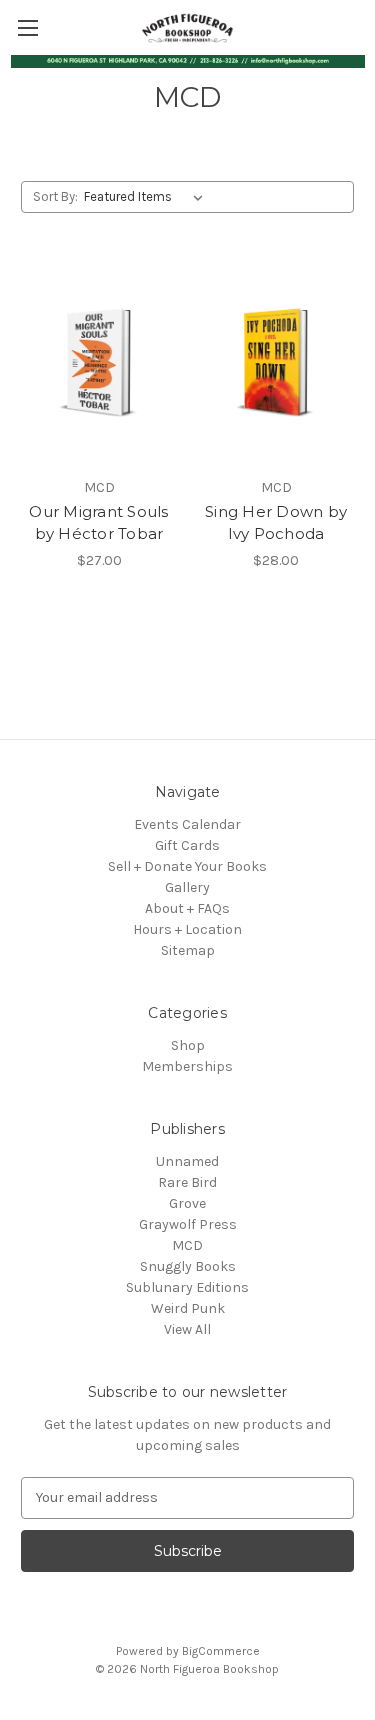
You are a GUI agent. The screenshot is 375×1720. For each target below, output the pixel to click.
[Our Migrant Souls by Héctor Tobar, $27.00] (99, 364)
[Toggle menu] (27, 27)
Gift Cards (187, 845)
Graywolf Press (188, 1224)
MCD (187, 1245)
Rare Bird (187, 1182)
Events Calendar (187, 824)
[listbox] (147, 197)
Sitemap (188, 950)
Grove (187, 1203)
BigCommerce (221, 1651)
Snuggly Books (188, 1266)
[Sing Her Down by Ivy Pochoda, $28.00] (276, 364)
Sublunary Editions (187, 1287)
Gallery (187, 887)
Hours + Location (187, 929)
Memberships (187, 1066)
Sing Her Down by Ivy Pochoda (276, 523)
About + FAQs (187, 908)
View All (187, 1329)
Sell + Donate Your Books (187, 866)
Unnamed (187, 1161)
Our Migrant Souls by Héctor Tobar (98, 523)
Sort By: (55, 196)
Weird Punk (188, 1308)
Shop (188, 1045)
